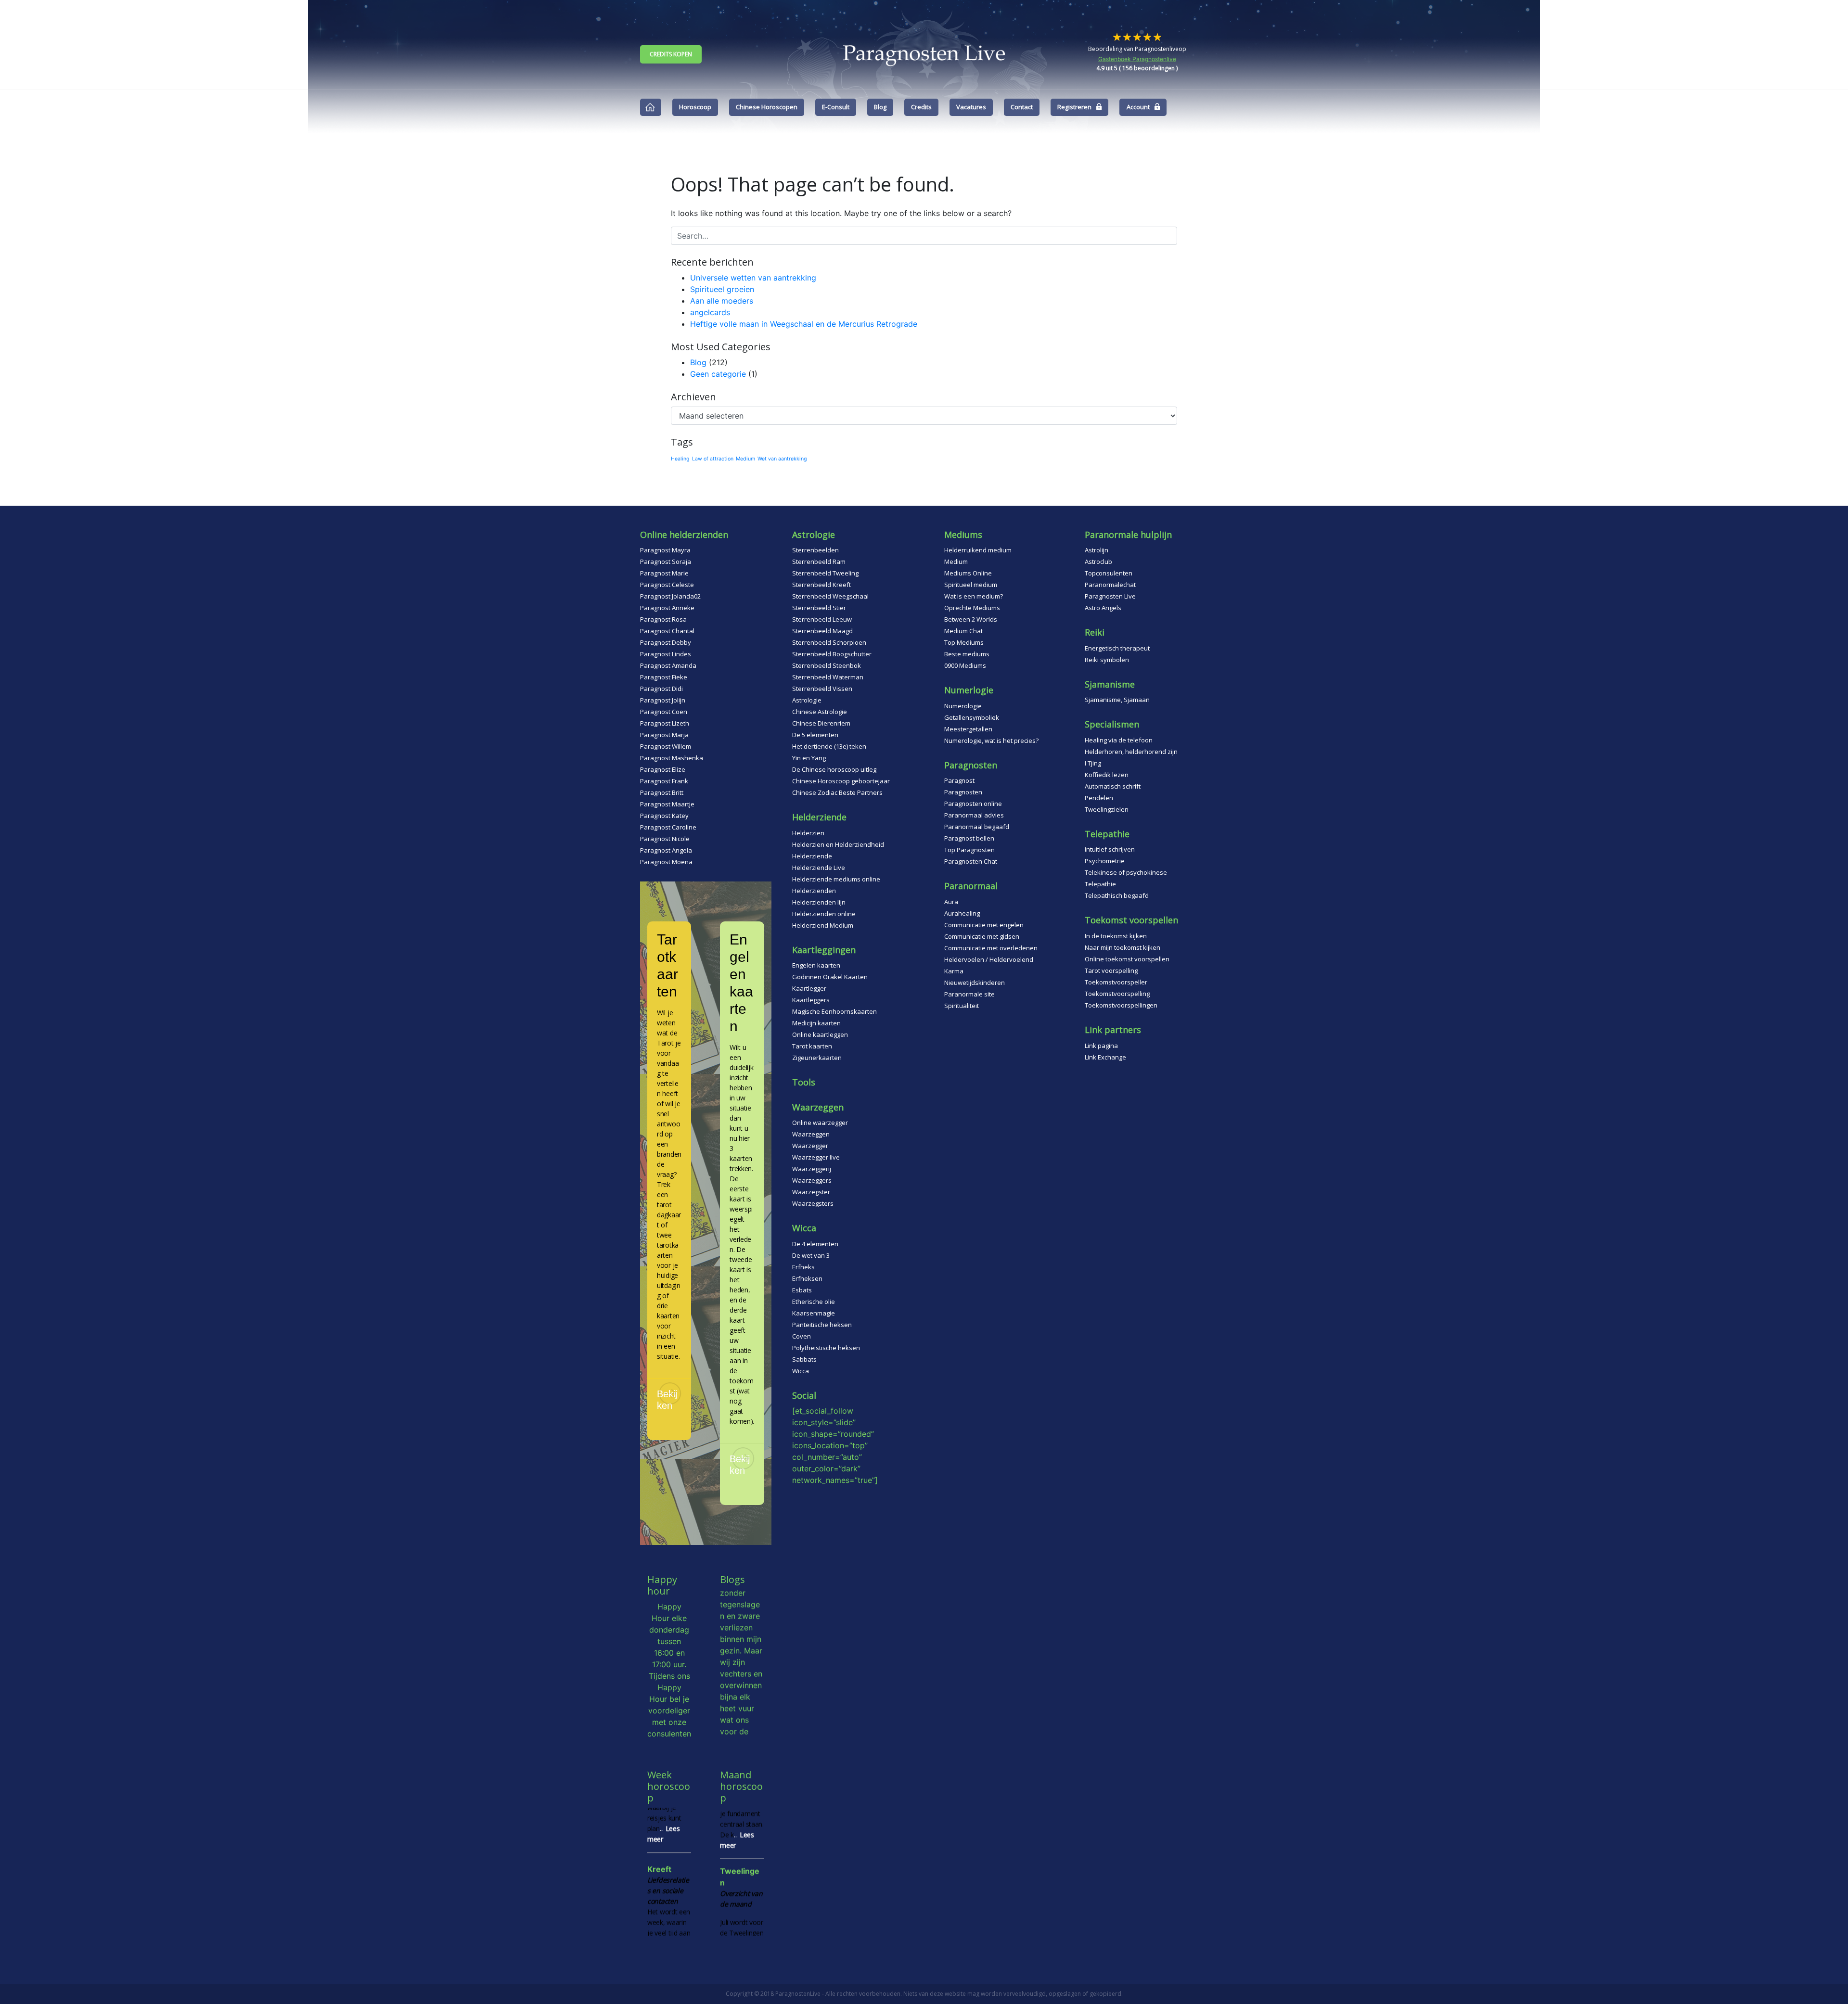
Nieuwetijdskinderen (975, 983)
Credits (921, 107)
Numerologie (963, 706)
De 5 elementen (815, 735)
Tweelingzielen (1107, 809)
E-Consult (836, 107)
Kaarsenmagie (814, 1313)
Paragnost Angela (666, 850)
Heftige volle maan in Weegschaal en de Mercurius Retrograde (804, 324)
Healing (680, 459)
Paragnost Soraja (666, 562)
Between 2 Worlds (971, 619)
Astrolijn (1097, 550)
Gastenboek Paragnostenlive (1137, 59)
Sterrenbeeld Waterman (828, 677)
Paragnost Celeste (667, 585)
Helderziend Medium (823, 925)
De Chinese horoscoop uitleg (834, 769)
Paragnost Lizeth (665, 723)
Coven (802, 1336)
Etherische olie (814, 1302)
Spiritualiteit (962, 1006)
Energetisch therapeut (1117, 648)
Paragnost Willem (666, 746)
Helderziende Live (819, 868)
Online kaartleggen (820, 1034)
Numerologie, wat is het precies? (991, 740)
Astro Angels (1103, 608)
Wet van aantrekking (782, 459)
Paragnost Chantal (667, 631)
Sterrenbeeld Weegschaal (830, 596)
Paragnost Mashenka (672, 758)
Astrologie (807, 700)
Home (651, 107)
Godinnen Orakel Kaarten (830, 977)
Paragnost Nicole (665, 839)
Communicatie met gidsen (982, 936)
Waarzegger (810, 1146)
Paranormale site (969, 994)
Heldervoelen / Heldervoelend (989, 959)
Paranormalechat (1110, 585)
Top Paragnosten (969, 850)
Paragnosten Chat (971, 861)
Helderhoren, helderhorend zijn (1131, 752)
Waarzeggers (812, 1180)
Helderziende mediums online (836, 879)
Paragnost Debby (666, 642)
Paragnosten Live (1110, 596)
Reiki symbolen (1107, 660)
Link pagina (1101, 1046)
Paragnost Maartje (667, 804)
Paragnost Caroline (668, 827)
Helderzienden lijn (819, 902)
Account (1138, 107)
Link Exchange (1105, 1057)
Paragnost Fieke (664, 677)
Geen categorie (718, 374)
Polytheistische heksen (826, 1348)
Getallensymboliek (972, 717)
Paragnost (959, 780)
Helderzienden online (824, 914)
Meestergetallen (968, 729)
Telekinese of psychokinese (1126, 872)
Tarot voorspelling (1111, 970)
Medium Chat (963, 631)
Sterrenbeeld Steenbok (827, 665)
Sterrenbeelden (815, 550)
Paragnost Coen (664, 712)
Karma (954, 971)
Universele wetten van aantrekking (753, 278)
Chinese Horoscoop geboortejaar (841, 781)
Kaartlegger (809, 988)
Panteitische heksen (822, 1325)
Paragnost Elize (663, 769)
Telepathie (1100, 884)
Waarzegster (811, 1192)
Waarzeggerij (812, 1169)
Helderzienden (814, 891)
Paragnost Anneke (667, 608)
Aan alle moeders (722, 301)
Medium (745, 459)
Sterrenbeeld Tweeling (825, 573)
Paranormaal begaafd (977, 827)
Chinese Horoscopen (767, 107)
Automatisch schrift (1113, 786)
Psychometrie (1105, 861)
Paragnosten (963, 792)
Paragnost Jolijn (663, 700)
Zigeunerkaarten (817, 1058)
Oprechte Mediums (972, 608)
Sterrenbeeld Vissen (822, 689)
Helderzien (808, 833)
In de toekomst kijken (1116, 936)
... (670, 1934)
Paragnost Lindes (666, 654)
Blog (880, 107)
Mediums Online (968, 573)
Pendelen (1099, 798)
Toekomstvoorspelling (1117, 994)
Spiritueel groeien (722, 289)
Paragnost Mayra (665, 550)
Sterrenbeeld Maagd (822, 631)
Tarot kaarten (812, 1046)
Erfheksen (807, 1278)
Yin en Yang (809, 758)
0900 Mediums (965, 665)
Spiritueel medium (971, 585)
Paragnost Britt (662, 792)
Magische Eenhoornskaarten (834, 1011)
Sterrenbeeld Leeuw (822, 619)
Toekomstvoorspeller (1116, 982)
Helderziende (812, 856)
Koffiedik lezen (1107, 775)
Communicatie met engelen (984, 925)
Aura (951, 902)
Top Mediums (964, 642)
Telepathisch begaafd (1117, 895)
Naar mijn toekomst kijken (1123, 947)
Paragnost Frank (664, 781)
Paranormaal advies (974, 815)
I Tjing (1093, 763)
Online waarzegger (820, 1123)
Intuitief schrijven (1110, 849)
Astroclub (1098, 562)
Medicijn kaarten (816, 1023)
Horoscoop (695, 107)
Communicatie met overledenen (991, 948)
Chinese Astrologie (820, 712)
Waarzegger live (816, 1157)
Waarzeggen (811, 1134)
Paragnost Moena (666, 862)
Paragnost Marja (664, 735)
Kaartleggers (811, 1000)
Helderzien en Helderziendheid (838, 844)
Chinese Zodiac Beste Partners (837, 792)
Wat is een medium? (974, 596)
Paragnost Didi (661, 689)
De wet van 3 (811, 1255)
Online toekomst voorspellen (1127, 959)
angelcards (710, 312)
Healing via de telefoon (1119, 740)
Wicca (801, 1371)
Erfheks (803, 1267)
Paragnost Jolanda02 (670, 596)
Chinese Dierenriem (821, 723)
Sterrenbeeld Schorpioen (829, 642)
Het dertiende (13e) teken (829, 746)
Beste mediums (967, 654)
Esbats (802, 1290)
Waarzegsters (813, 1203)
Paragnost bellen (969, 838)
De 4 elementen (815, 1244)
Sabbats (804, 1359)
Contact (1022, 107)
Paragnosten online (973, 804)
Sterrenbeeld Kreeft (821, 585)
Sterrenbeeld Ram (819, 562)
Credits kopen (671, 54)
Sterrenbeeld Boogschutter (832, 654)
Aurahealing (962, 913)
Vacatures (971, 107)
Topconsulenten (1109, 573)
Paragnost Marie (664, 573)
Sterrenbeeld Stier (819, 608)
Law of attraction (713, 459)
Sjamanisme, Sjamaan (1117, 700)
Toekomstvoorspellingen (1121, 1005)
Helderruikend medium (978, 550)
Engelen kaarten (816, 965)
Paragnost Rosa (663, 619)
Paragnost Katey (664, 816)
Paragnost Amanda (668, 665)
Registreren (1074, 107)
